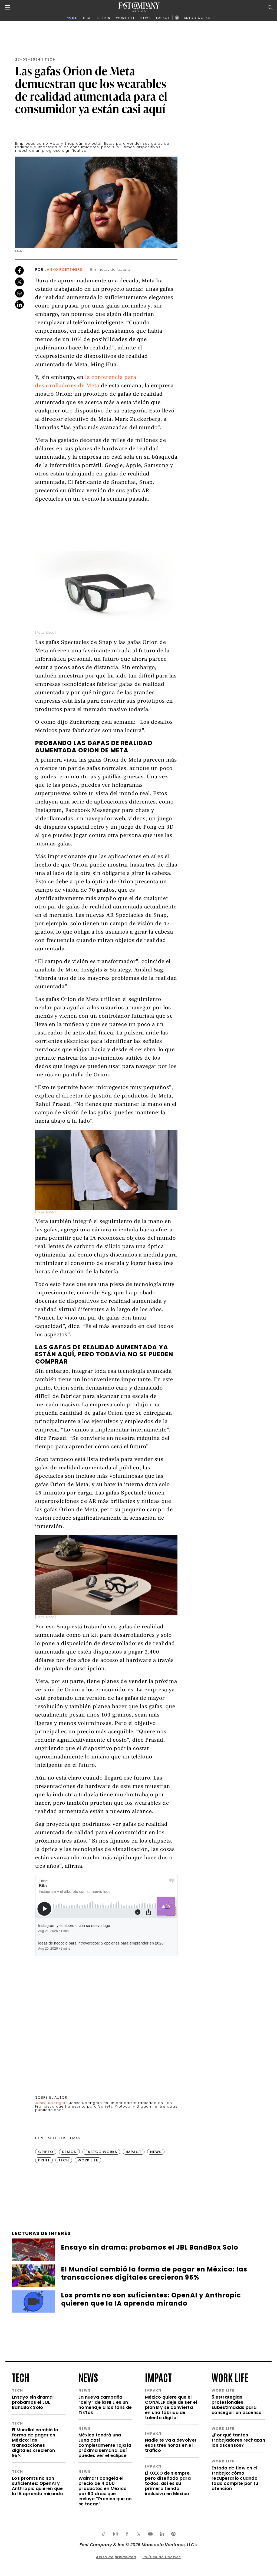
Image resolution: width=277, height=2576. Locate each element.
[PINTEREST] (173, 2534)
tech (21, 2377)
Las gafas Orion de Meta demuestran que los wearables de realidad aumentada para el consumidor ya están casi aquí (91, 90)
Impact (134, 2152)
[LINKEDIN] (162, 2534)
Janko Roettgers (63, 269)
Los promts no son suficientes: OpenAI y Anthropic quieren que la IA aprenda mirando (37, 2486)
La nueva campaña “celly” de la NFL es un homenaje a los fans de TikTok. (105, 2405)
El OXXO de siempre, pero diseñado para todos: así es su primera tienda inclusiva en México (168, 2483)
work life (230, 2377)
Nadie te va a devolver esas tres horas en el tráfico (171, 2445)
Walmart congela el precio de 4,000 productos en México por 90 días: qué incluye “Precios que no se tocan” (105, 2491)
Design (69, 2152)
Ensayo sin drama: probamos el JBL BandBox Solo (33, 2402)
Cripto (46, 2152)
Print (44, 2160)
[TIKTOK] (104, 2534)
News (156, 2152)
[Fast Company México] (139, 7)
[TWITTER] (138, 2534)
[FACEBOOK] (127, 2534)
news (88, 2377)
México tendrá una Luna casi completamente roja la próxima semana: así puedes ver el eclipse (105, 2445)
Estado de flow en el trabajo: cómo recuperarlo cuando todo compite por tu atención (235, 2478)
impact (158, 2377)
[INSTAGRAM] (115, 2534)
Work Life (88, 2160)
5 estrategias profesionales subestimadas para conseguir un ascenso (237, 2405)
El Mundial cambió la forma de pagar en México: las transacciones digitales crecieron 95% (35, 2443)
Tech (50, 59)
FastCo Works (101, 2152)
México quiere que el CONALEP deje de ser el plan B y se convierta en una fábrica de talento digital (171, 2407)
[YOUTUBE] (150, 2534)
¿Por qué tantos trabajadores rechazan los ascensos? (238, 2440)
